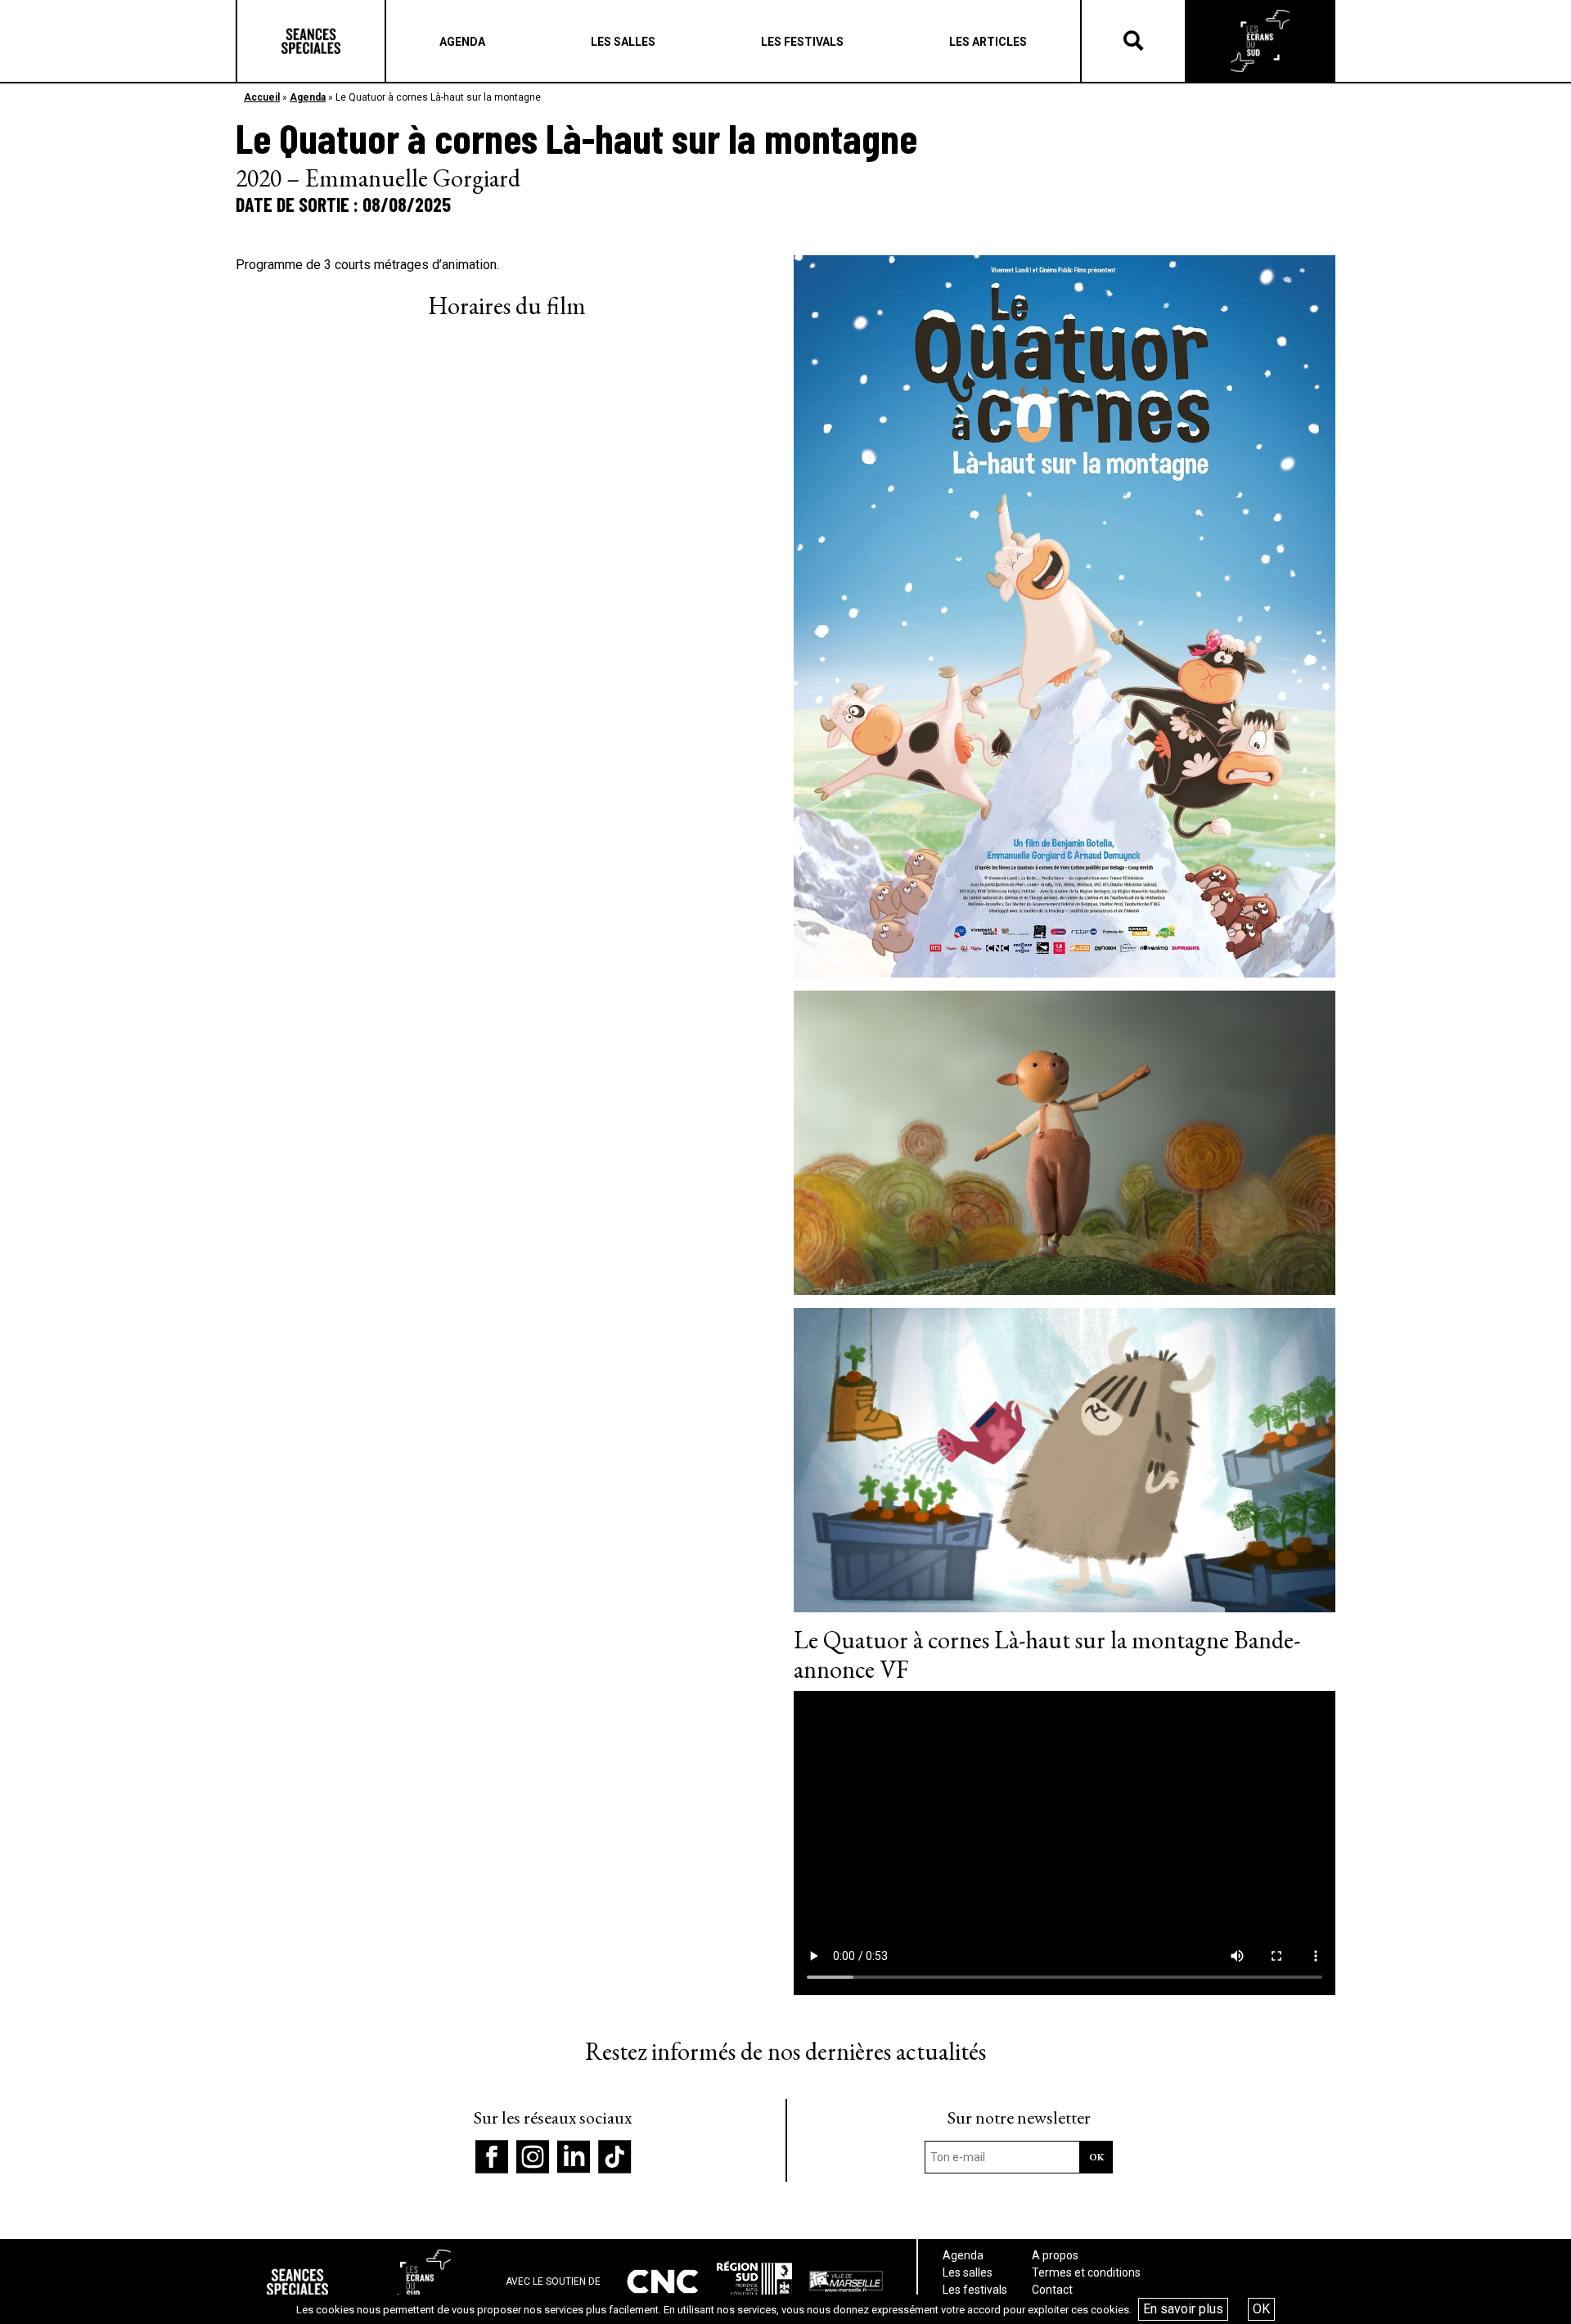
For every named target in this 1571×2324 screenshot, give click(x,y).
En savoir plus (1183, 2309)
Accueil (262, 97)
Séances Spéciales (311, 41)
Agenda (308, 97)
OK (1261, 2309)
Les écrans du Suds (1260, 41)
